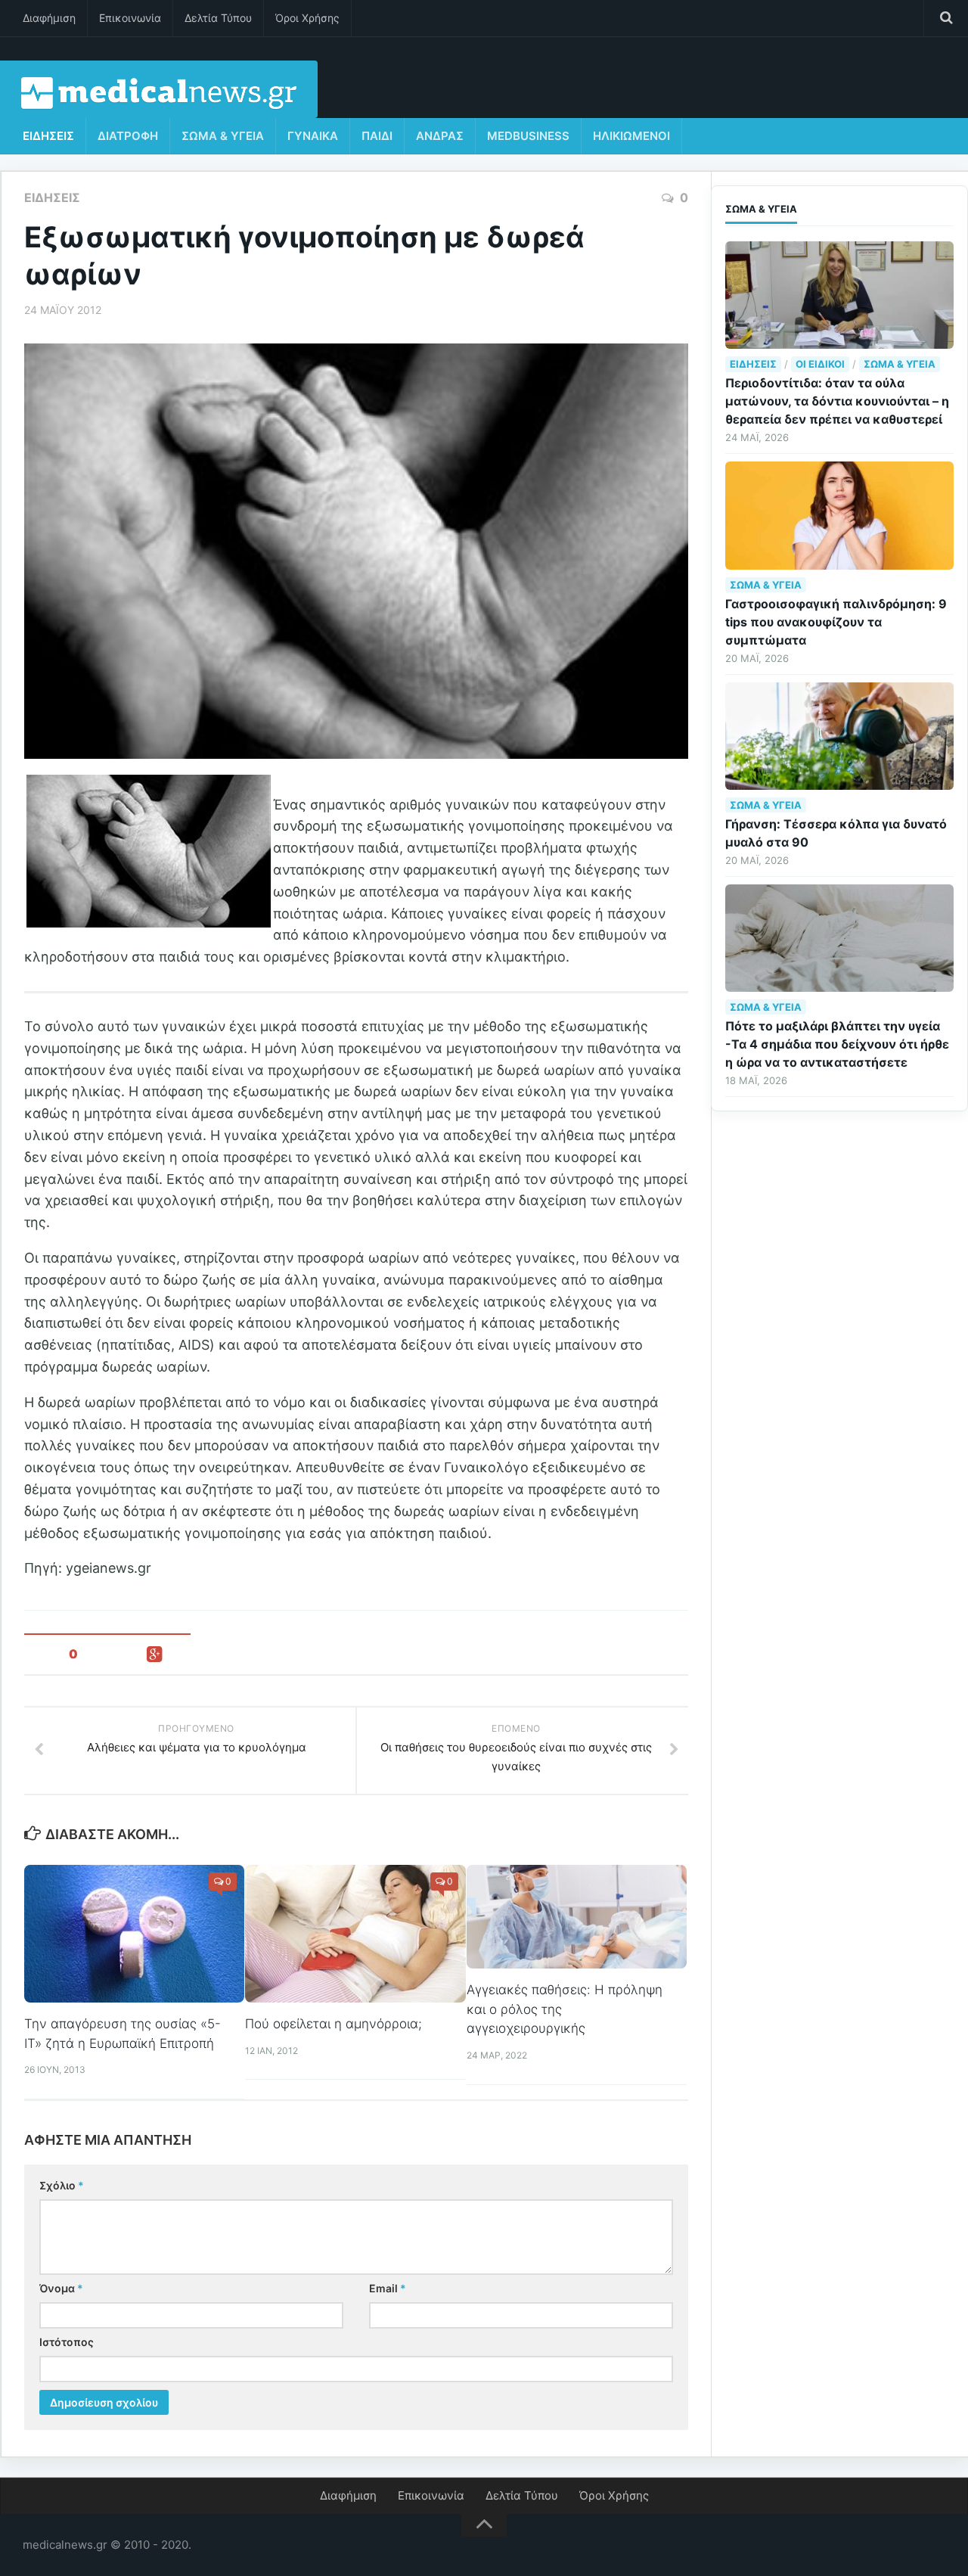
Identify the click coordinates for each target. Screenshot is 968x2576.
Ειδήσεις (48, 136)
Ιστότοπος (67, 2342)
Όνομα (61, 2288)
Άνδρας (440, 136)
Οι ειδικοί (820, 364)
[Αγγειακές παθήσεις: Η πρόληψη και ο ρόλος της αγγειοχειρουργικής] (577, 1917)
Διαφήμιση (49, 18)
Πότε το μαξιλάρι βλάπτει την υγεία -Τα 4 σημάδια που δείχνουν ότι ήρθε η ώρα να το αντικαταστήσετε (837, 1044)
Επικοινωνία (130, 18)
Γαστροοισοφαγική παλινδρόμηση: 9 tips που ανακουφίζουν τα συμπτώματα (836, 622)
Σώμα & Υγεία (223, 136)
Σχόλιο (62, 2185)
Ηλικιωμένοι (631, 136)
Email (388, 2288)
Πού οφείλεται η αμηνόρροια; (334, 2024)
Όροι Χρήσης (307, 18)
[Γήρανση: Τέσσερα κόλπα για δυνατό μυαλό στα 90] (839, 736)
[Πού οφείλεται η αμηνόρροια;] (355, 1934)
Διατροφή (128, 136)
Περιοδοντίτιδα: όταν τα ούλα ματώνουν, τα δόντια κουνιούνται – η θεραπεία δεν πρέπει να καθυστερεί (837, 401)
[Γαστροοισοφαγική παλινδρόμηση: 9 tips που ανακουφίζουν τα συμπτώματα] (839, 515)
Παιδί (377, 136)
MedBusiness (528, 136)
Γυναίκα (313, 136)
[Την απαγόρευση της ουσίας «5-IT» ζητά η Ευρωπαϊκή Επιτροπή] (134, 1934)
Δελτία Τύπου (218, 18)
